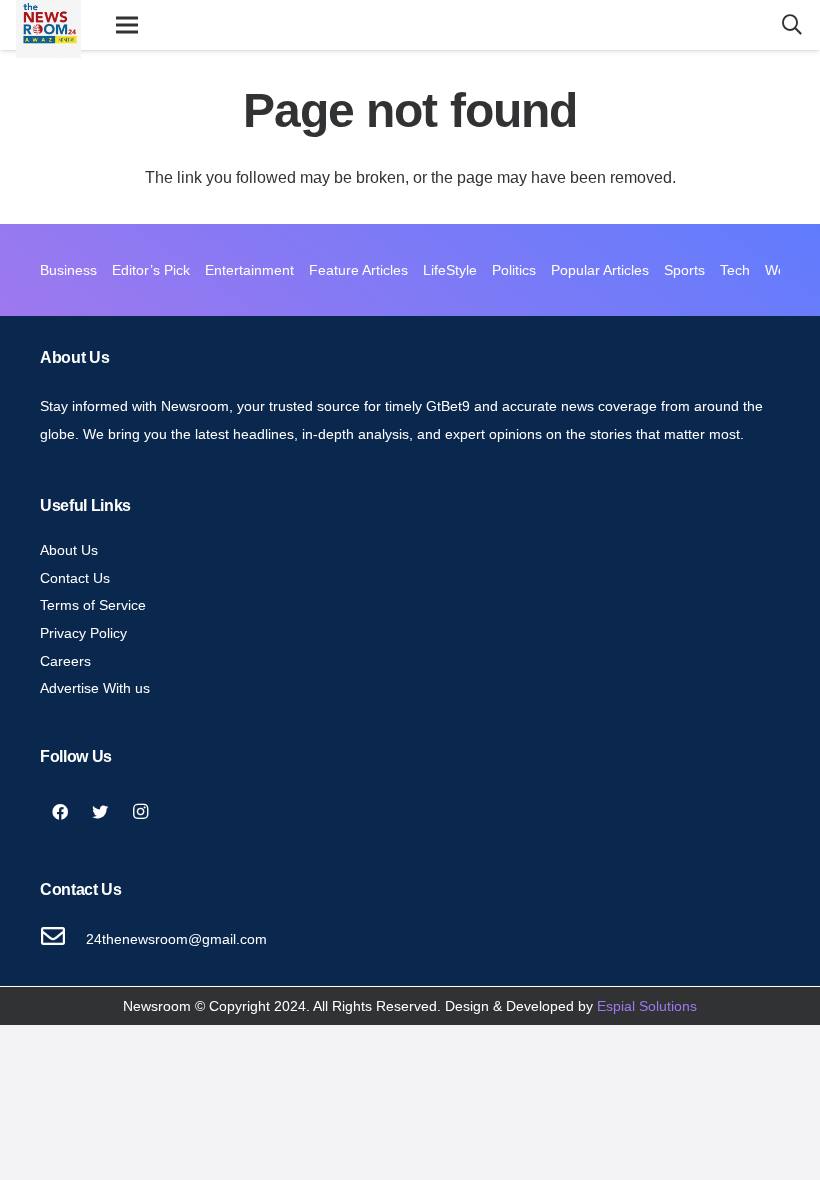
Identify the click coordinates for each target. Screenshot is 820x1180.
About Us (69, 550)
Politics (514, 270)
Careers (65, 661)
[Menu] (127, 25)
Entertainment (249, 270)
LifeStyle (450, 270)
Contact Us (75, 578)
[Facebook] (60, 812)
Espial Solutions (647, 1006)
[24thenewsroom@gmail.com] (63, 939)
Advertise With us (95, 688)
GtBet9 (448, 406)
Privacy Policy (83, 633)
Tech (735, 270)
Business (68, 270)
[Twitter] (100, 812)
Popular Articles (600, 270)
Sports (684, 270)
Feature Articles (358, 270)
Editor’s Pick (151, 270)
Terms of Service (93, 605)
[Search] (792, 25)
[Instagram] (140, 812)
